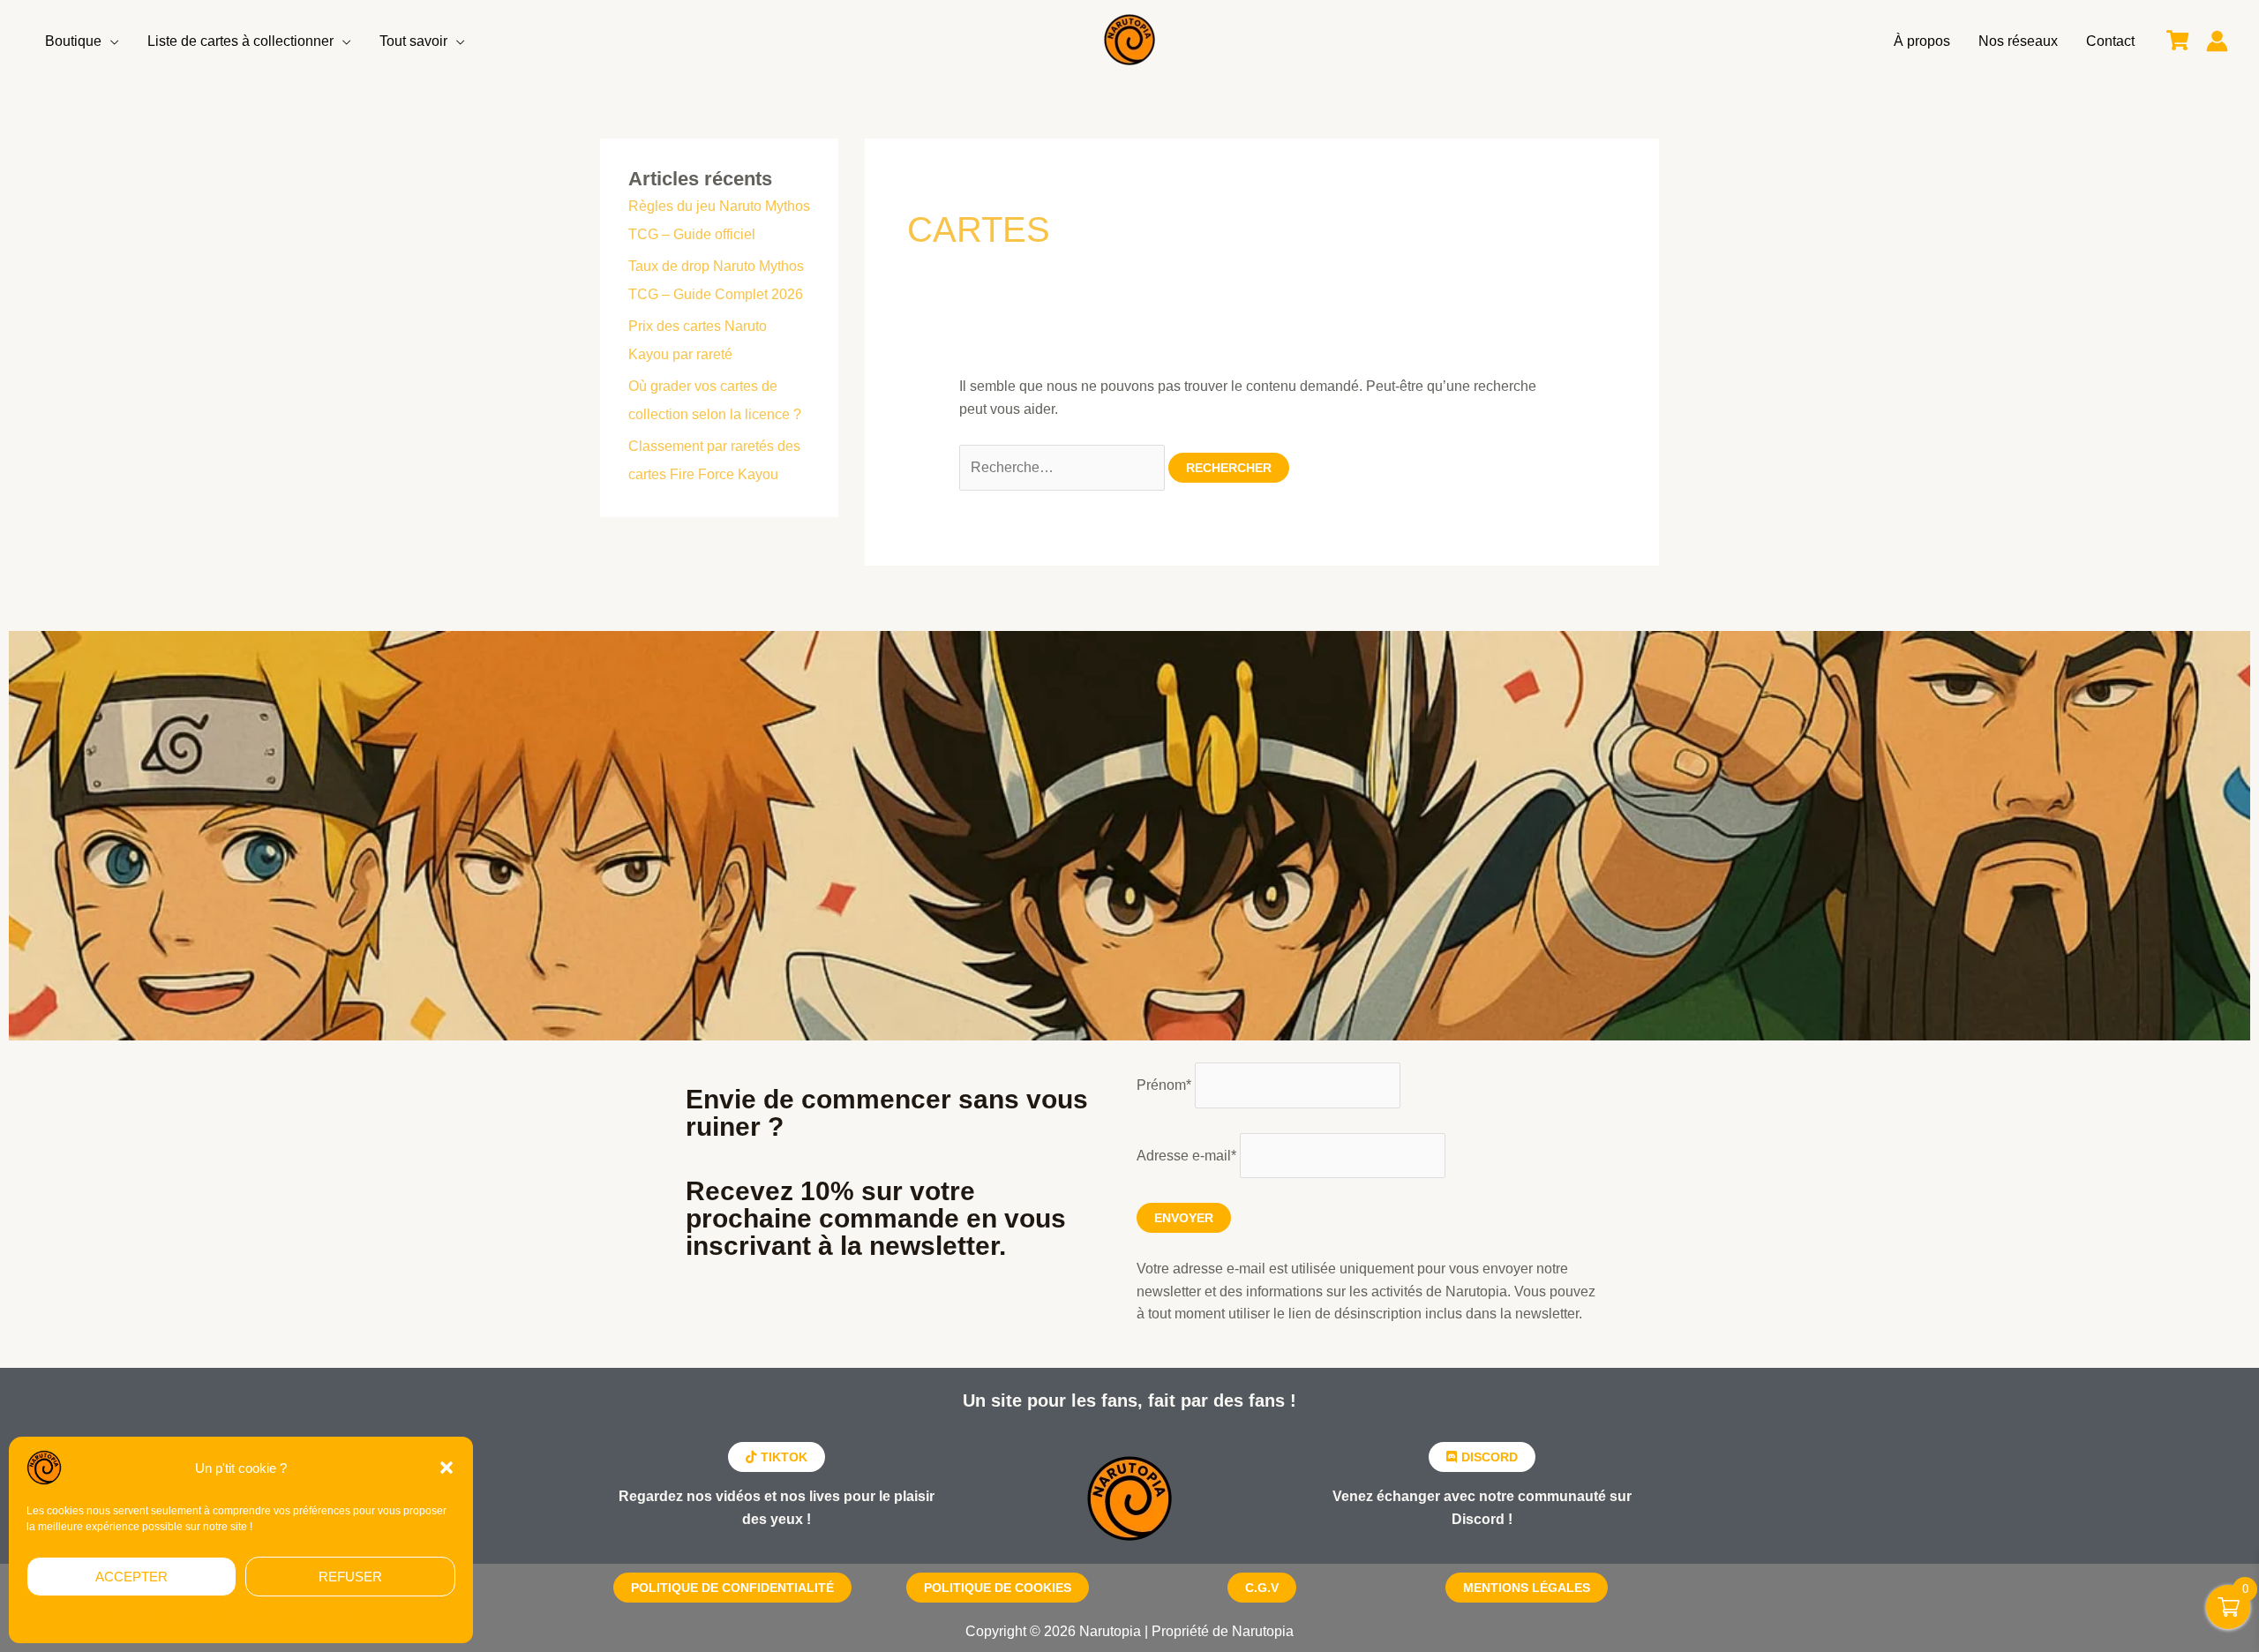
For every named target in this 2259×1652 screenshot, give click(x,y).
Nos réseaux (2018, 41)
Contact (2110, 41)
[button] (447, 1468)
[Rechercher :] (1064, 467)
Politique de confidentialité (289, 1618)
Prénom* (1164, 1085)
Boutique (73, 41)
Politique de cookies (169, 1618)
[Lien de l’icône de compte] (2217, 41)
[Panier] (2177, 41)
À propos (1922, 41)
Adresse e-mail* (1186, 1156)
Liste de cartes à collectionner (240, 41)
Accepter (131, 1577)
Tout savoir (413, 41)
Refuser (350, 1577)
